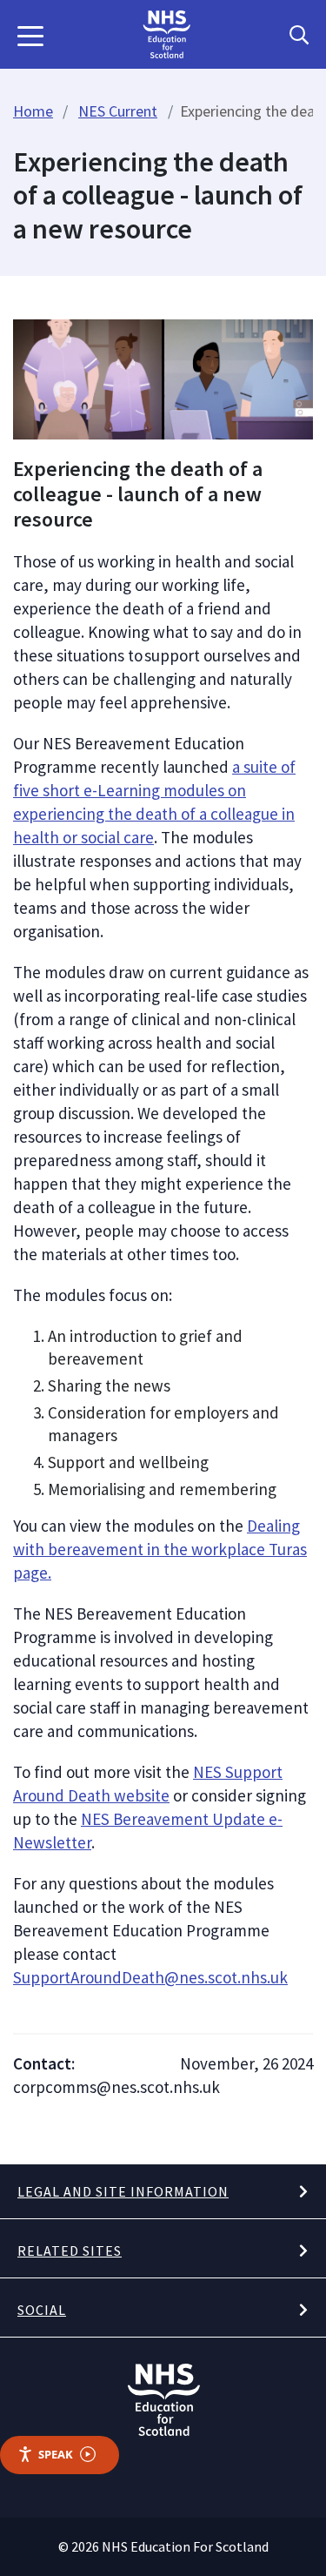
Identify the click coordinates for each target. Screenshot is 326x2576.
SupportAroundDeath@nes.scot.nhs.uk (150, 1977)
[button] (30, 35)
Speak (56, 2454)
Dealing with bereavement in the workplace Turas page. (160, 1549)
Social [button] (42, 2310)
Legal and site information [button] (123, 2191)
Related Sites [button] (70, 2251)
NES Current (118, 111)
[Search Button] (299, 35)
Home (33, 111)
